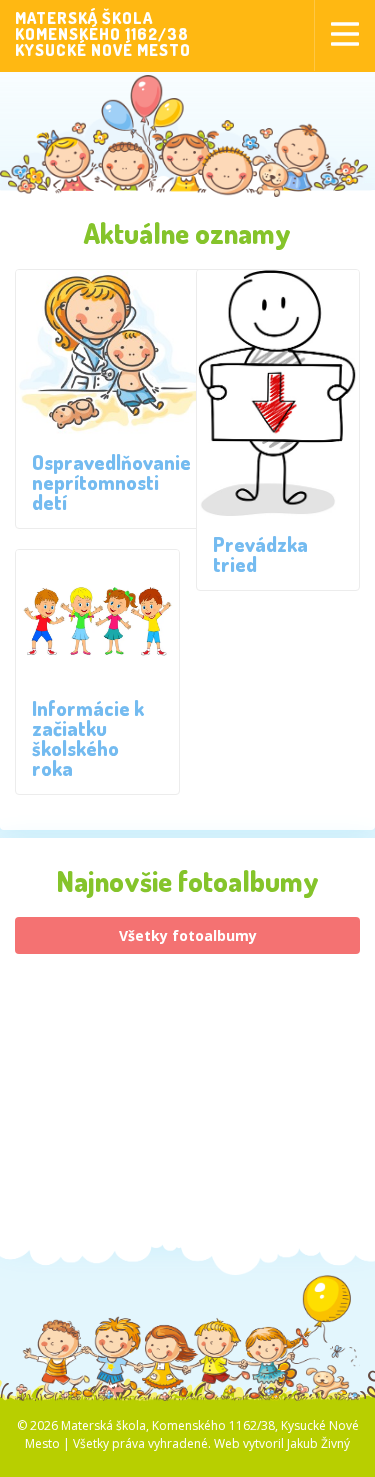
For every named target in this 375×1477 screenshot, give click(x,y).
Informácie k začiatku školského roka (88, 738)
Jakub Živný (318, 1443)
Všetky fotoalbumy (188, 935)
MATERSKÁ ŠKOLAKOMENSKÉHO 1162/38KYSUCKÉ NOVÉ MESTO (103, 34)
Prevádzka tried (260, 554)
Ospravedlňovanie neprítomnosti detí (111, 482)
